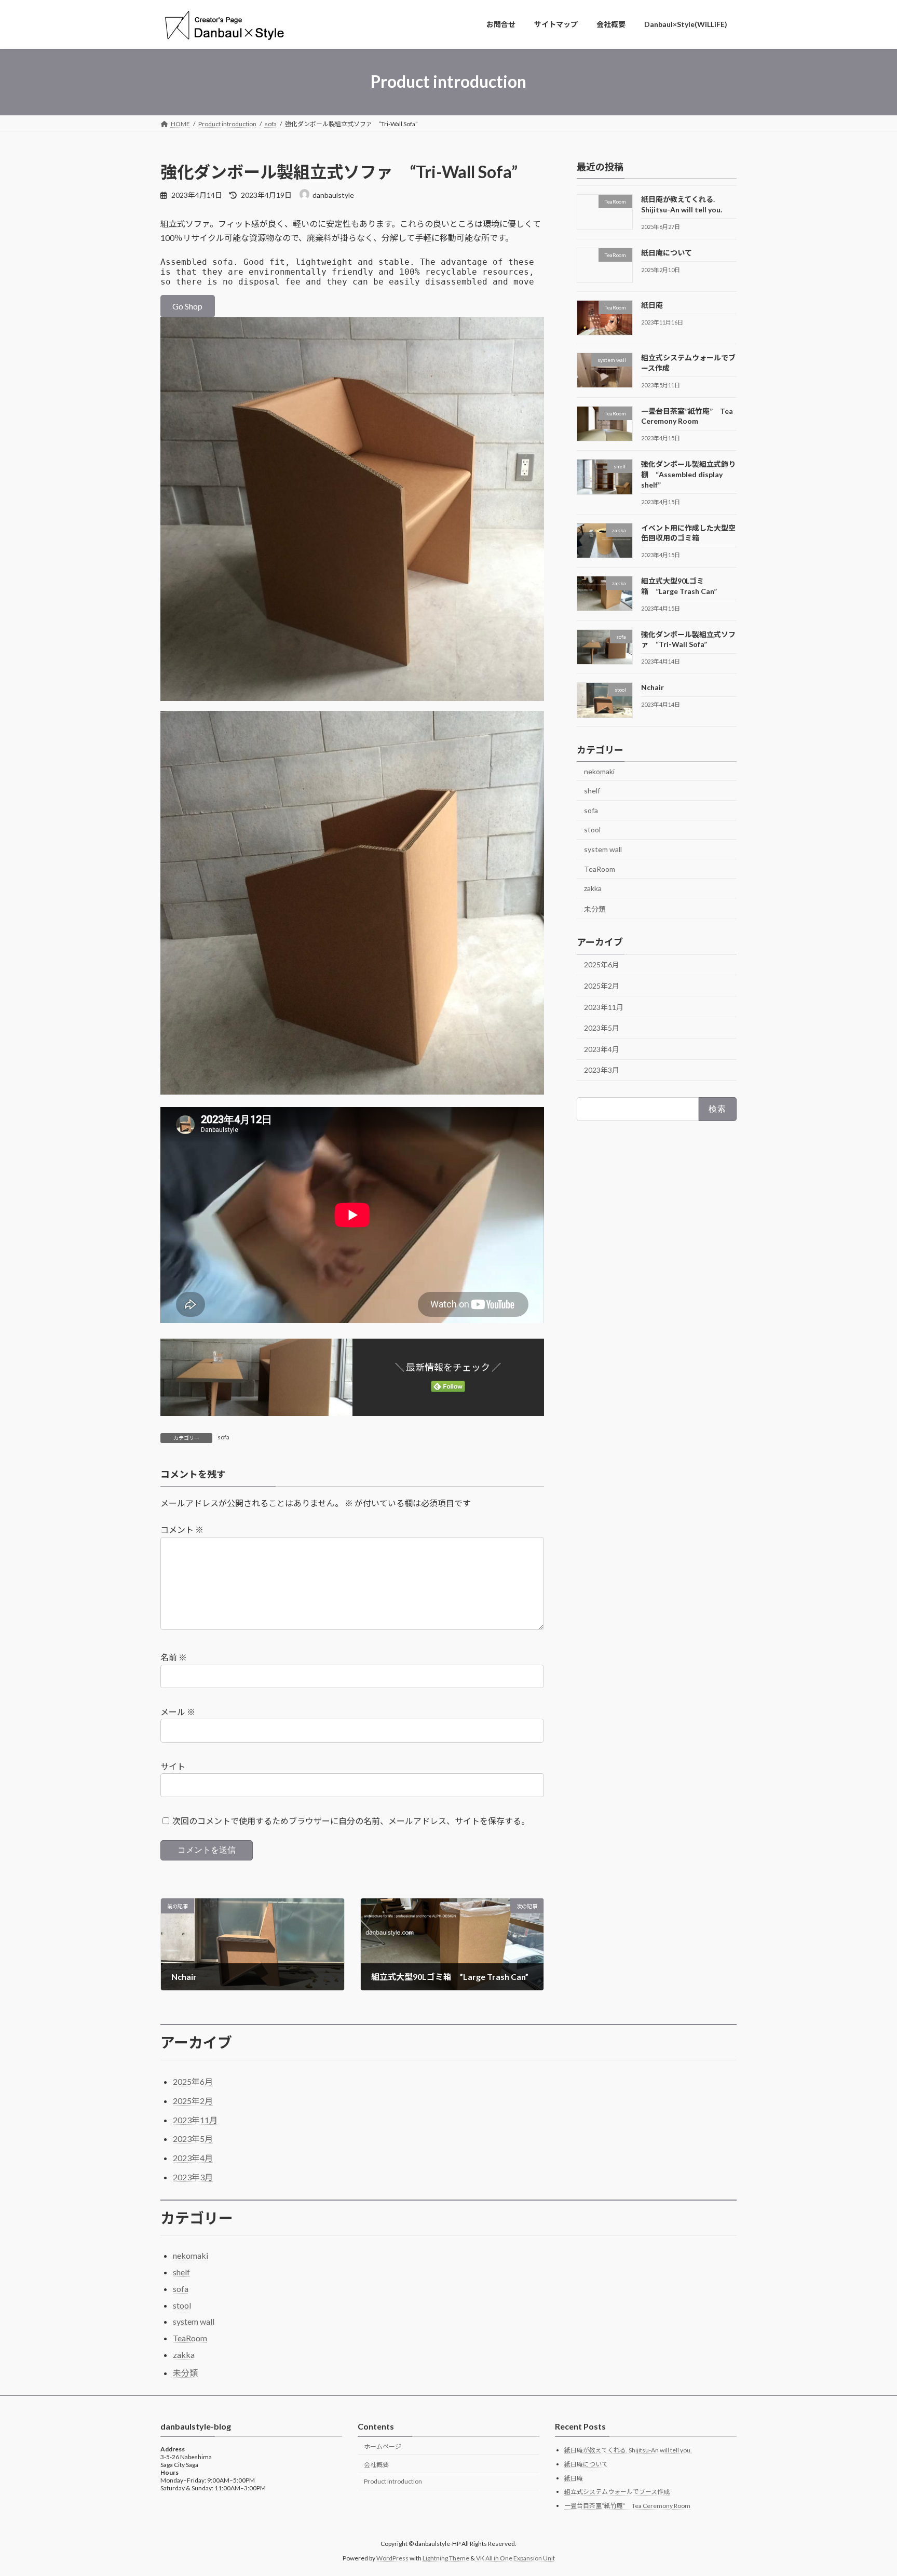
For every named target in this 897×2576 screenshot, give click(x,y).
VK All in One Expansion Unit (515, 2558)
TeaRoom (600, 868)
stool (592, 830)
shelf (592, 791)
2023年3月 (602, 1070)
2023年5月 (602, 1028)
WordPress (392, 2558)
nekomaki (599, 771)
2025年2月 (602, 986)
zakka (593, 888)
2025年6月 (602, 965)
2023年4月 (602, 1049)
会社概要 (376, 2464)
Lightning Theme (446, 2558)
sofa (223, 1437)
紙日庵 (652, 305)
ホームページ (383, 2446)
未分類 (595, 908)
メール (178, 1712)
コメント (182, 1529)
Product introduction (393, 2481)
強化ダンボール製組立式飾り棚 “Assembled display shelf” (688, 474)
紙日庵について (667, 252)
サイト (173, 1766)
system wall (603, 849)
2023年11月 (604, 1007)
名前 (174, 1657)
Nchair (653, 687)
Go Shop (187, 306)
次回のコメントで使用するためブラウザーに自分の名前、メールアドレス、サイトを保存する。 (351, 1820)
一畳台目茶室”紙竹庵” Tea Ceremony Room (627, 2506)
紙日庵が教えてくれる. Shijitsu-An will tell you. (628, 2450)
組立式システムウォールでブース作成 (617, 2492)
